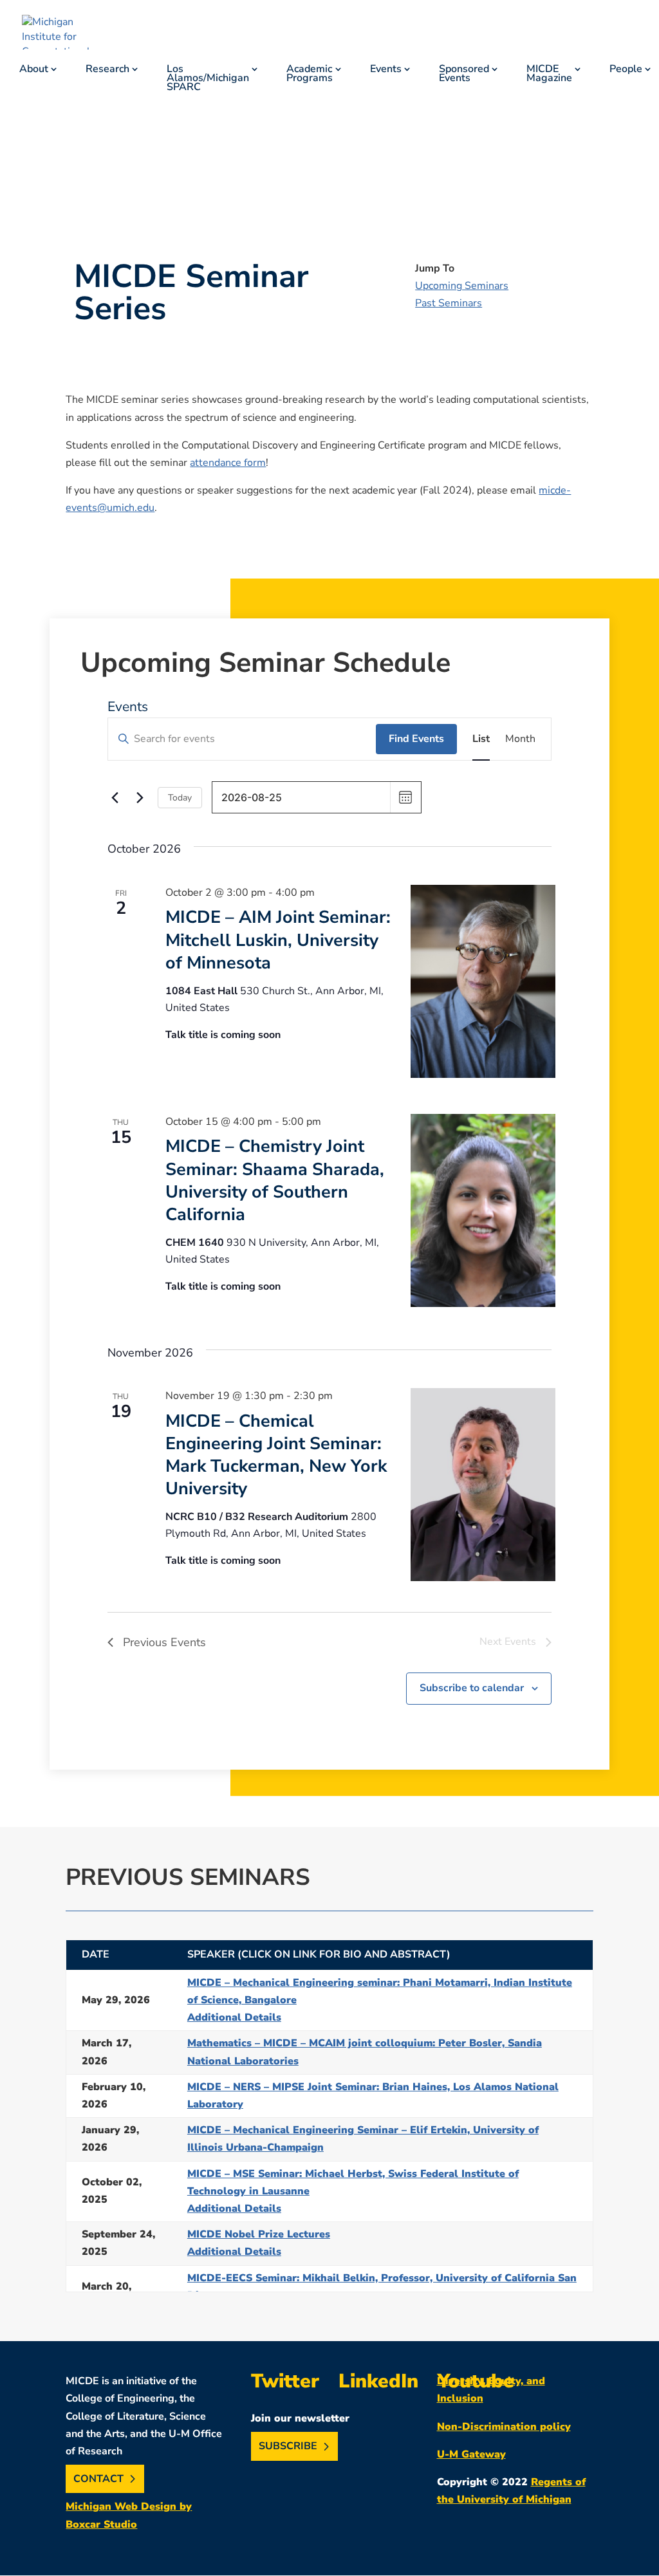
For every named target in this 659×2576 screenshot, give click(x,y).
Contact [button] (98, 2479)
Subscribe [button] (288, 2447)
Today (180, 798)
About (34, 70)
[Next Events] (140, 797)
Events (386, 70)
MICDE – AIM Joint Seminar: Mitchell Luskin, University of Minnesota (278, 940)
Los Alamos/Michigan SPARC (208, 79)
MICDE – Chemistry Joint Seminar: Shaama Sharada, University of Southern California (275, 1181)
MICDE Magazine (549, 75)
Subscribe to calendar (472, 1688)
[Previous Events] (115, 797)
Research (107, 70)
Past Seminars (449, 303)
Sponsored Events (464, 75)
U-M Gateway (471, 2454)
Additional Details (234, 2017)
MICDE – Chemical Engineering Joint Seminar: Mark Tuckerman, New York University (276, 1455)
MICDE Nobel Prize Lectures (259, 2234)
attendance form (228, 463)
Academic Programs (310, 75)
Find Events (416, 739)
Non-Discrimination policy (504, 2427)
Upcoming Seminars (462, 286)
